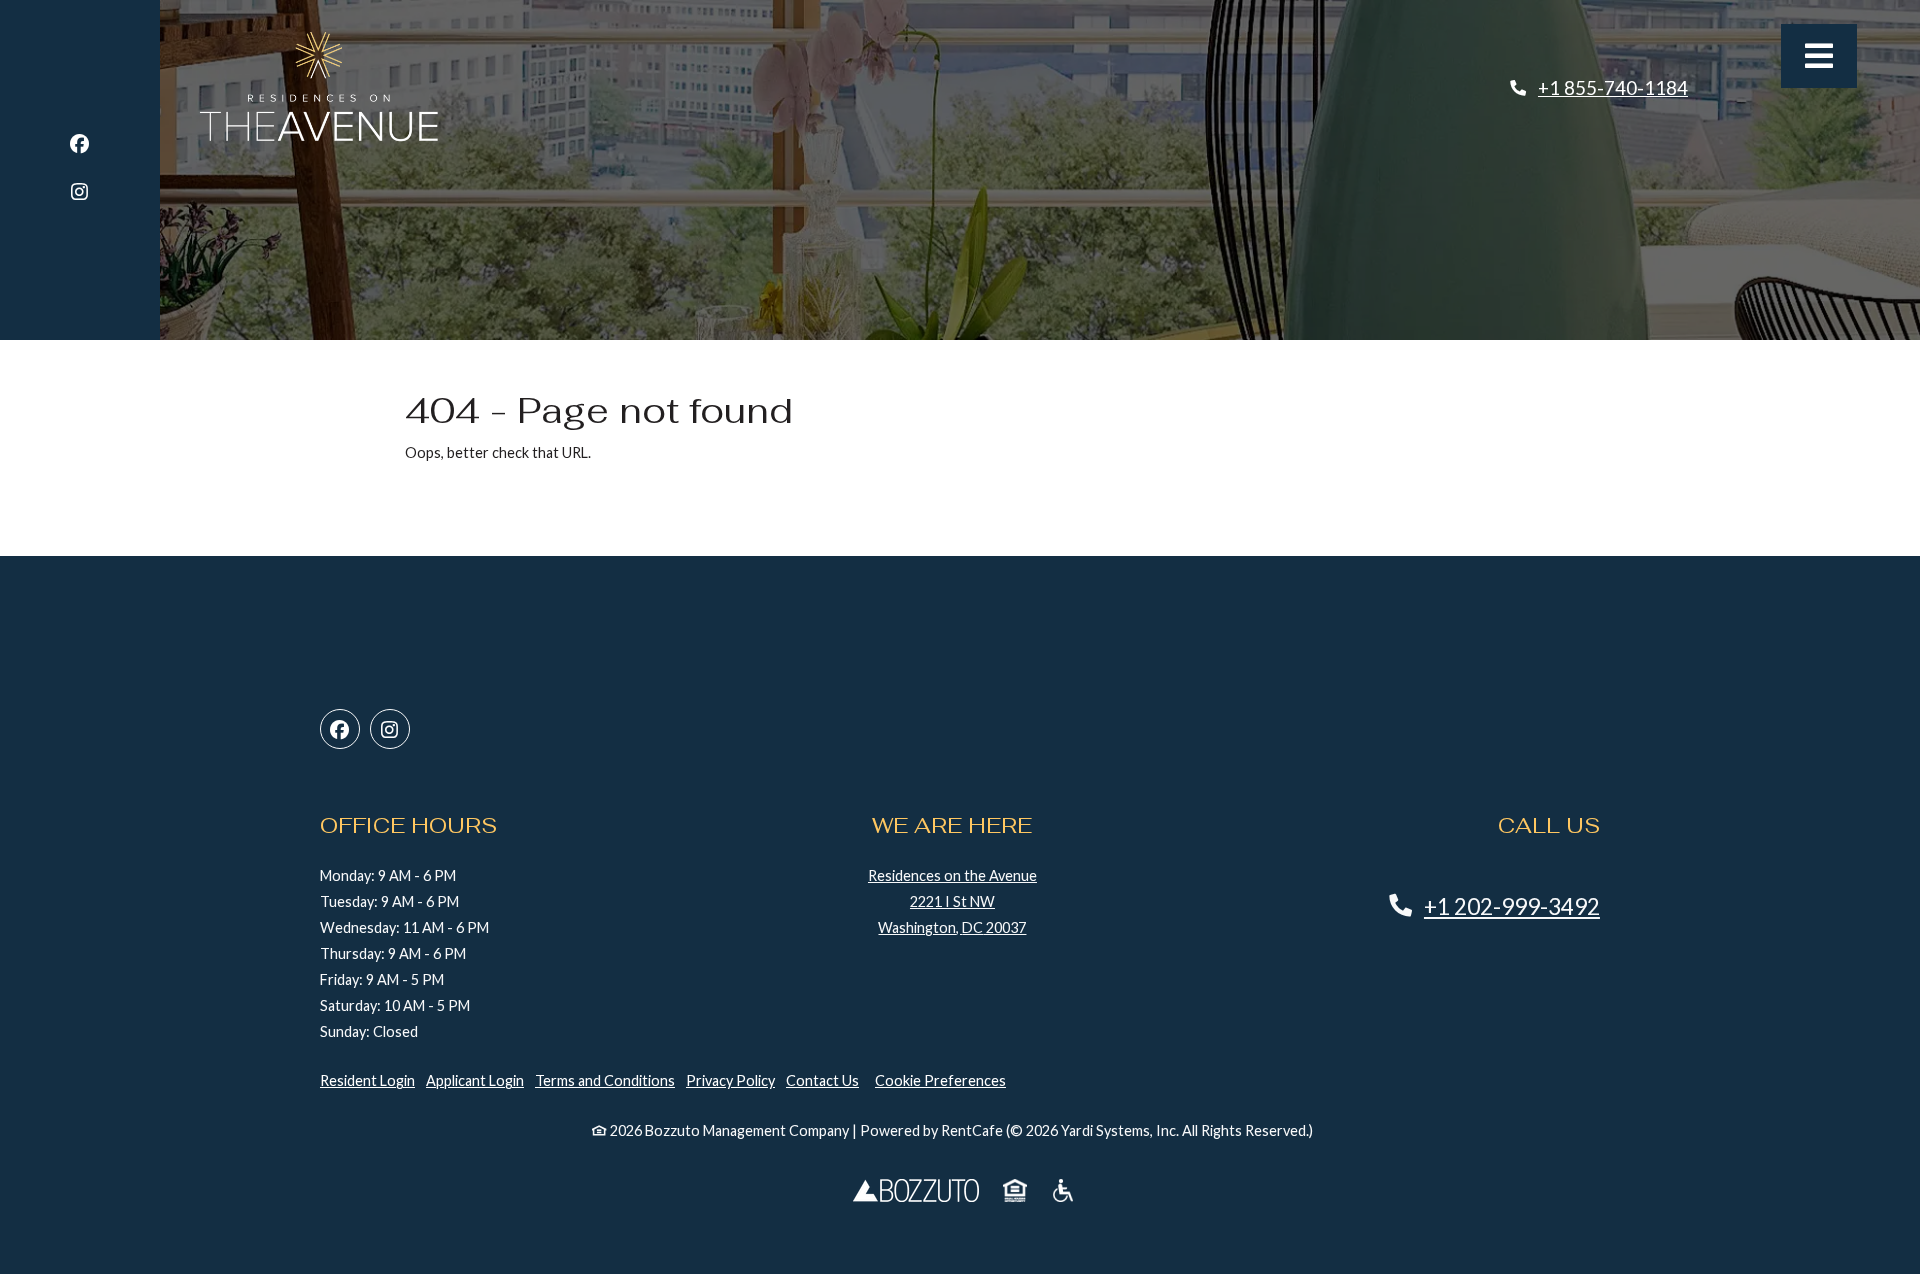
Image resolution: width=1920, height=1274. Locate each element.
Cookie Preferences (940, 1080)
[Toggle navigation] (1819, 56)
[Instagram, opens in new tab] (79, 194)
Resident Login (367, 1080)
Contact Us (822, 1080)
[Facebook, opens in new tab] (79, 146)
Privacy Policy (730, 1080)
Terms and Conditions (605, 1080)
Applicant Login (475, 1080)
